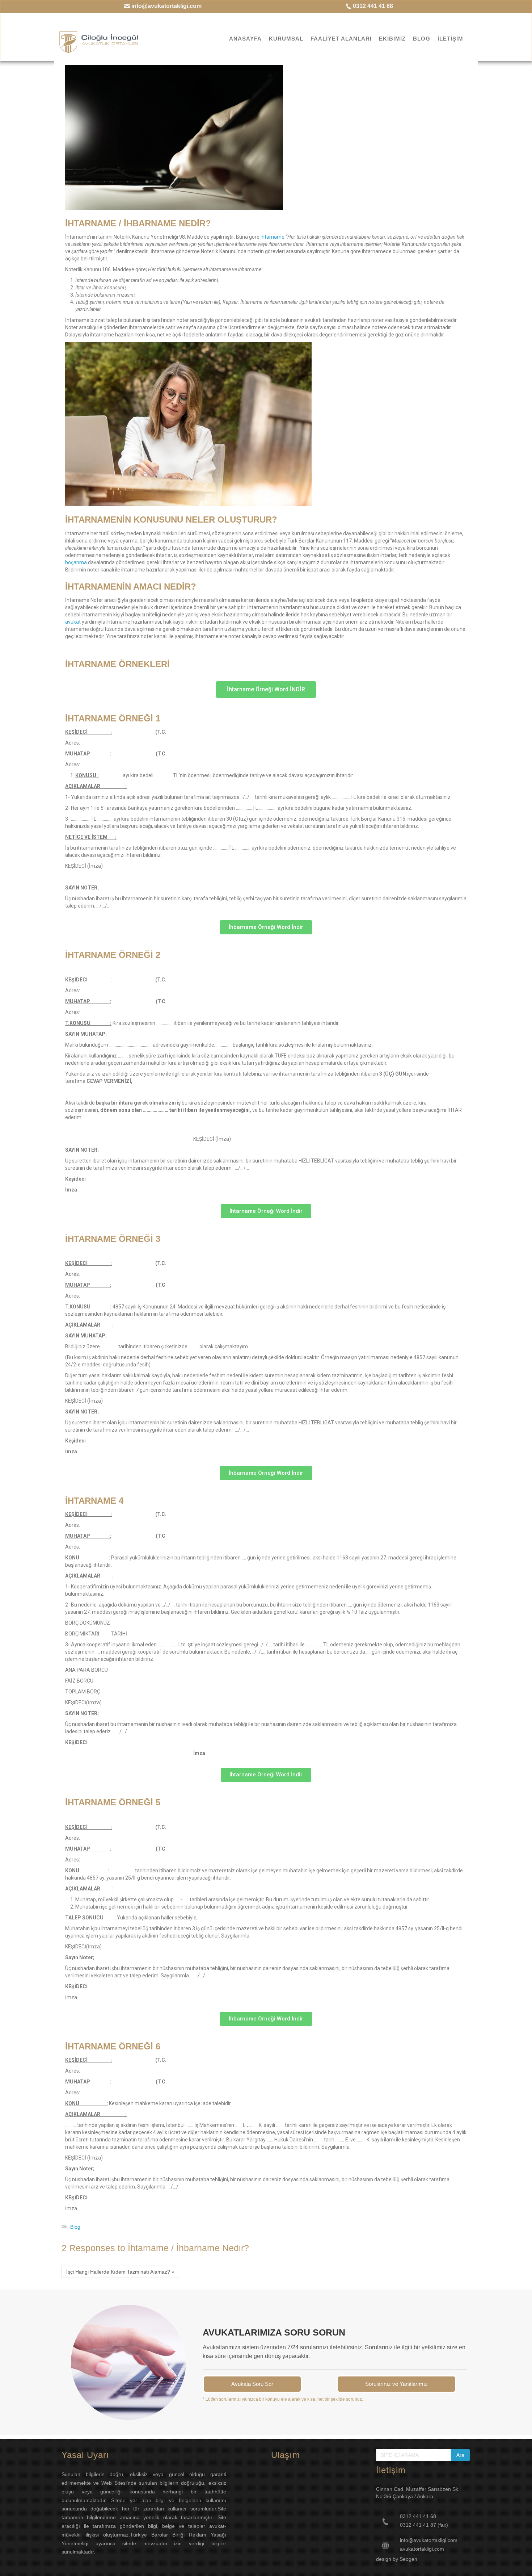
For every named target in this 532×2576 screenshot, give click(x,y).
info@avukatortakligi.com (166, 6)
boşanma (76, 562)
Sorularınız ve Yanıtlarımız (396, 2384)
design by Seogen (397, 2559)
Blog (75, 2227)
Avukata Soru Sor (252, 2384)
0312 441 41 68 (372, 6)
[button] (266, 690)
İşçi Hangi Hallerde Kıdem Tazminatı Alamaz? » (120, 2272)
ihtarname (273, 237)
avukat (73, 622)
